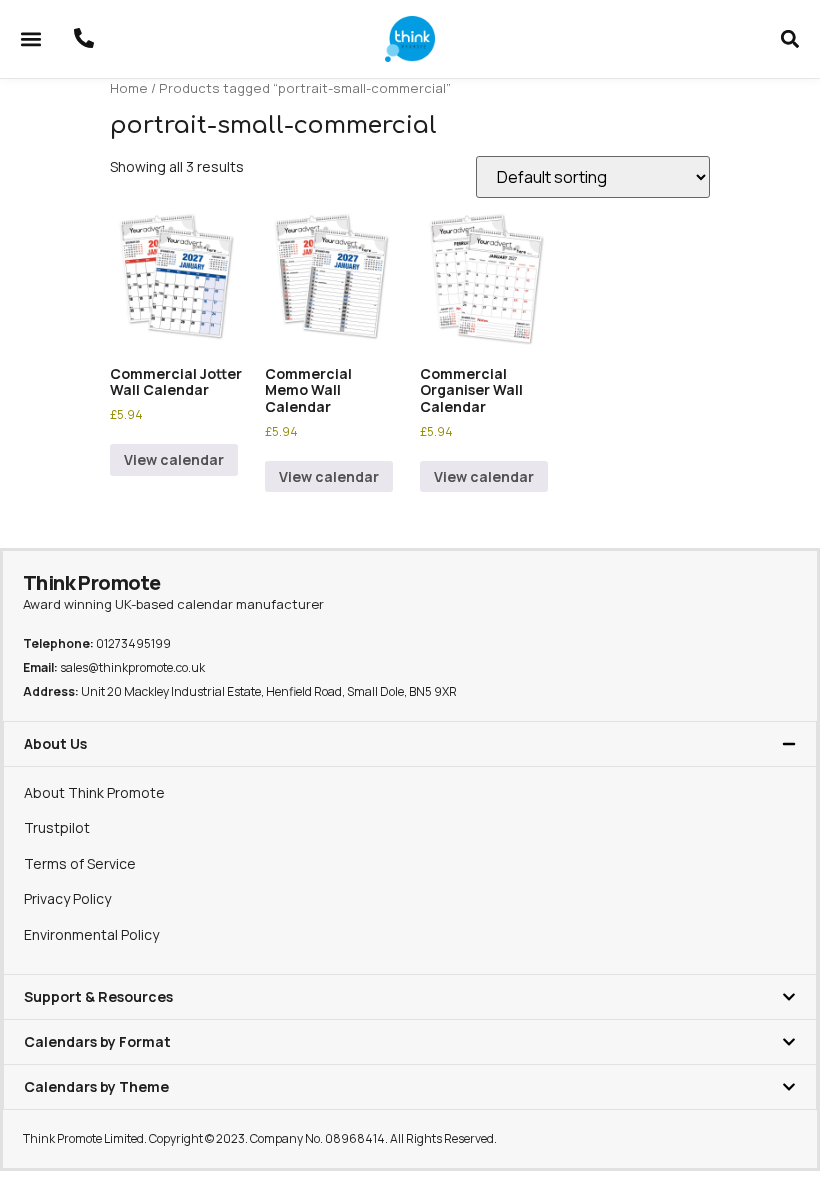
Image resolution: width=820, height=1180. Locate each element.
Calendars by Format (97, 1041)
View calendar (174, 459)
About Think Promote (94, 792)
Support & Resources (98, 996)
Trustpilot (57, 827)
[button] (30, 39)
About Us (55, 743)
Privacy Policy (67, 898)
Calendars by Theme (96, 1086)
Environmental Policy (91, 934)
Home (129, 88)
